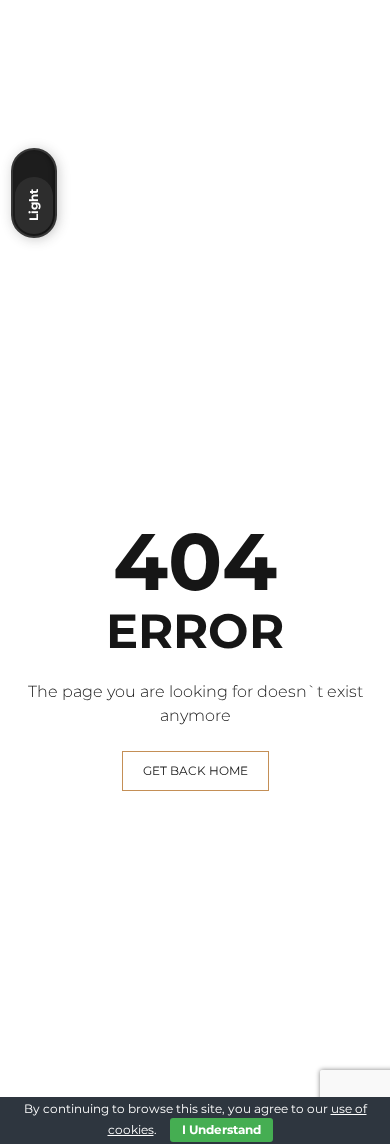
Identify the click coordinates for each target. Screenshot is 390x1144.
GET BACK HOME (195, 770)
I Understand (221, 1129)
